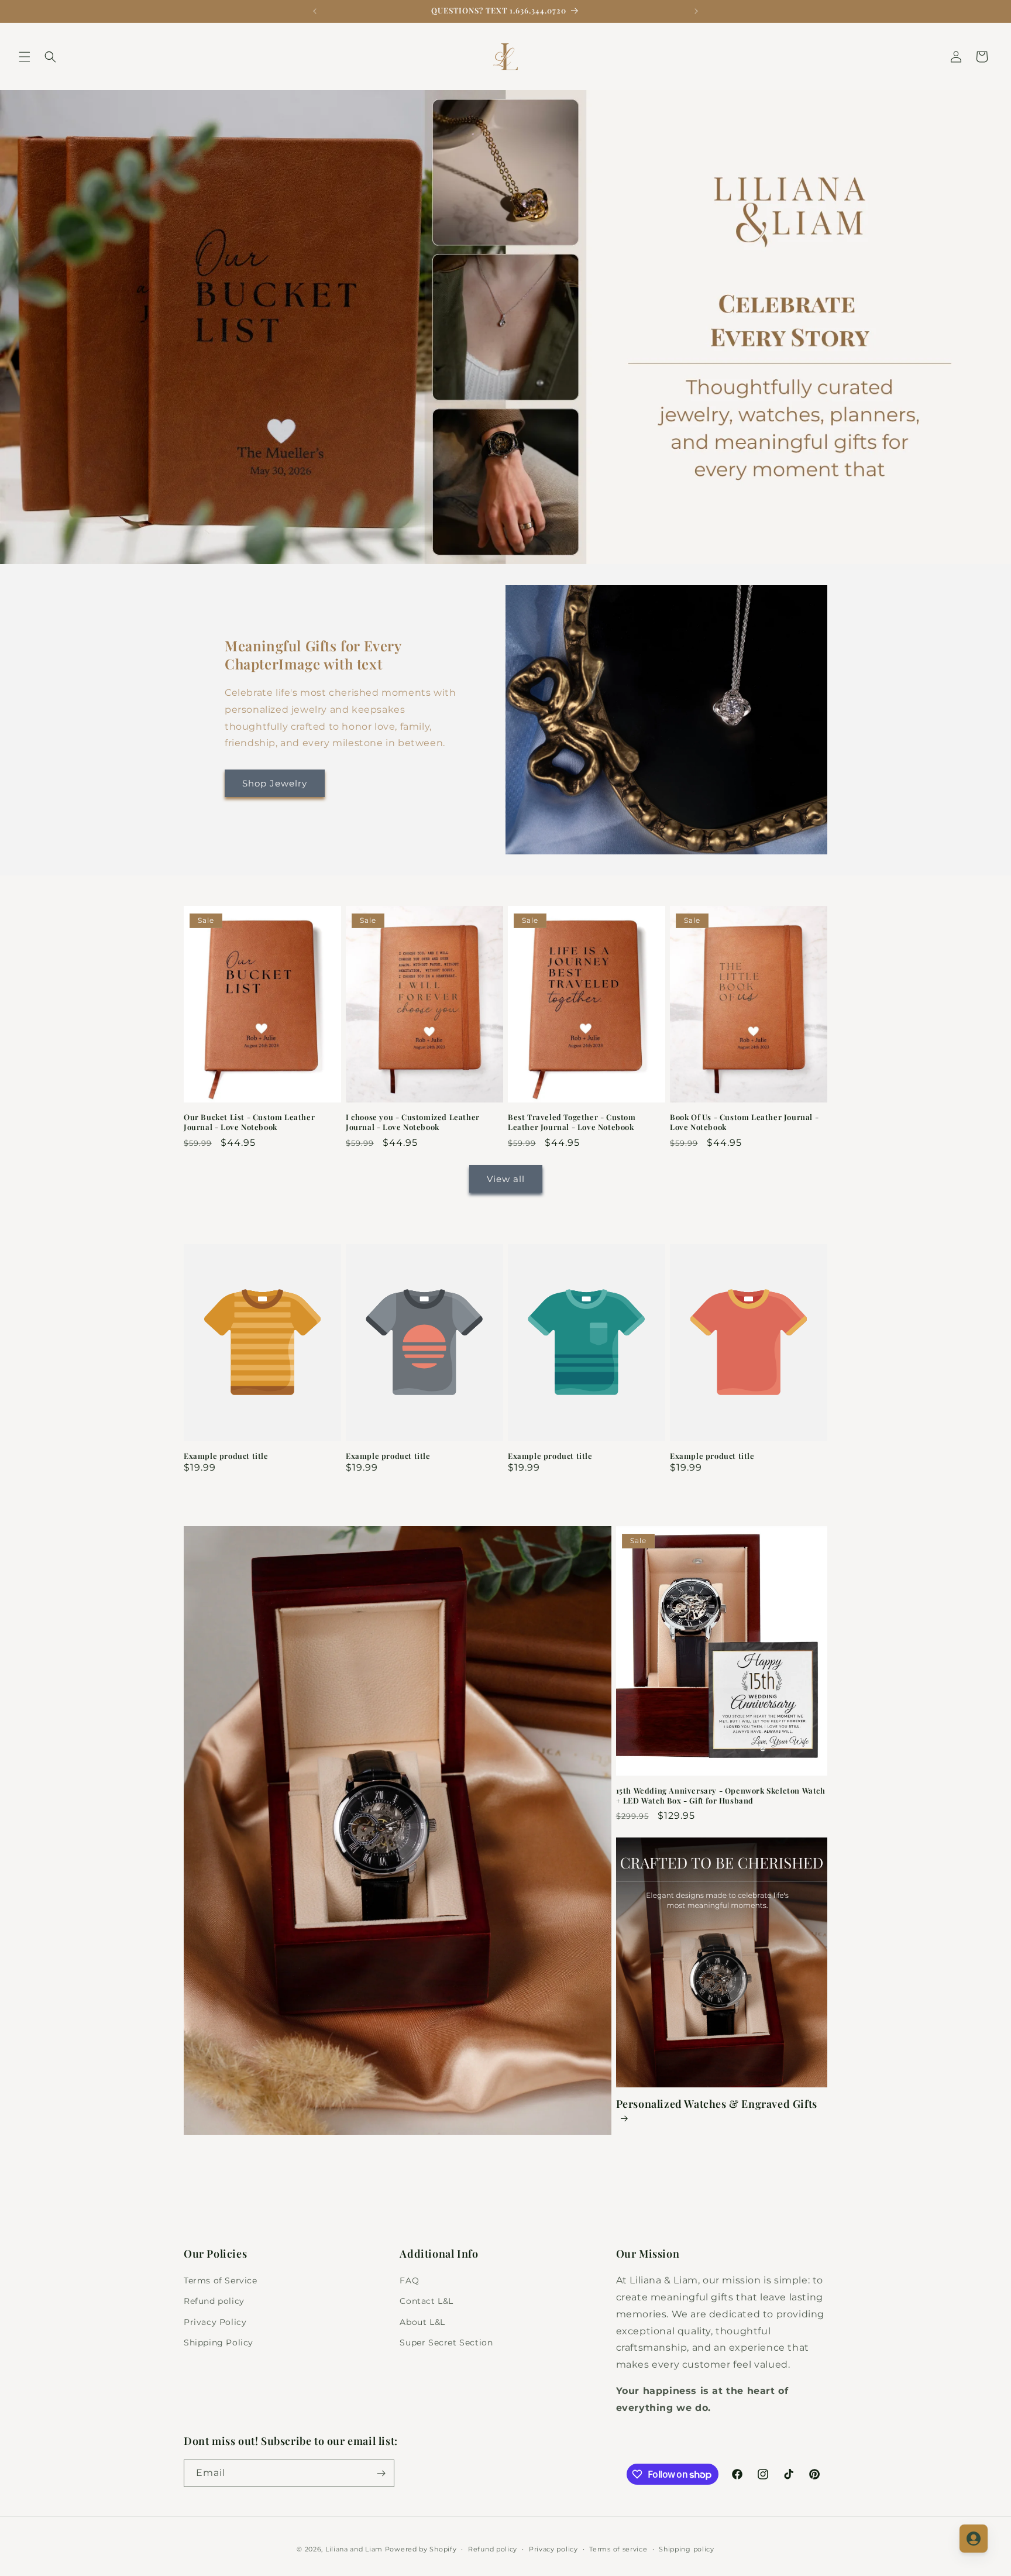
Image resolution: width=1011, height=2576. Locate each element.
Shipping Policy (219, 2343)
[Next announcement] (696, 11)
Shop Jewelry (275, 783)
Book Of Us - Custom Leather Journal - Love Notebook (744, 1122)
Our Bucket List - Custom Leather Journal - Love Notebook (249, 1122)
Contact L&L (427, 2301)
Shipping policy (687, 2549)
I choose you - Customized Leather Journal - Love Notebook (413, 1122)
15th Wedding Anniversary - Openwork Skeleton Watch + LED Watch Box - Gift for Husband (721, 1796)
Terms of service (618, 2549)
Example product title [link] (226, 1456)
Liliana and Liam (354, 2549)
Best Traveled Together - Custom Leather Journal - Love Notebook (572, 1122)
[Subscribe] (381, 2473)
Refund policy (214, 2301)
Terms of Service (221, 2280)
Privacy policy (553, 2549)
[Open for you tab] (974, 2539)
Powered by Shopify (421, 2549)
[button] (25, 57)
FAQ (409, 2280)
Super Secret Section (446, 2343)
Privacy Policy (215, 2322)
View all (506, 1179)
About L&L (422, 2322)
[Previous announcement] (315, 11)
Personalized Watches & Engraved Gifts (717, 2104)
